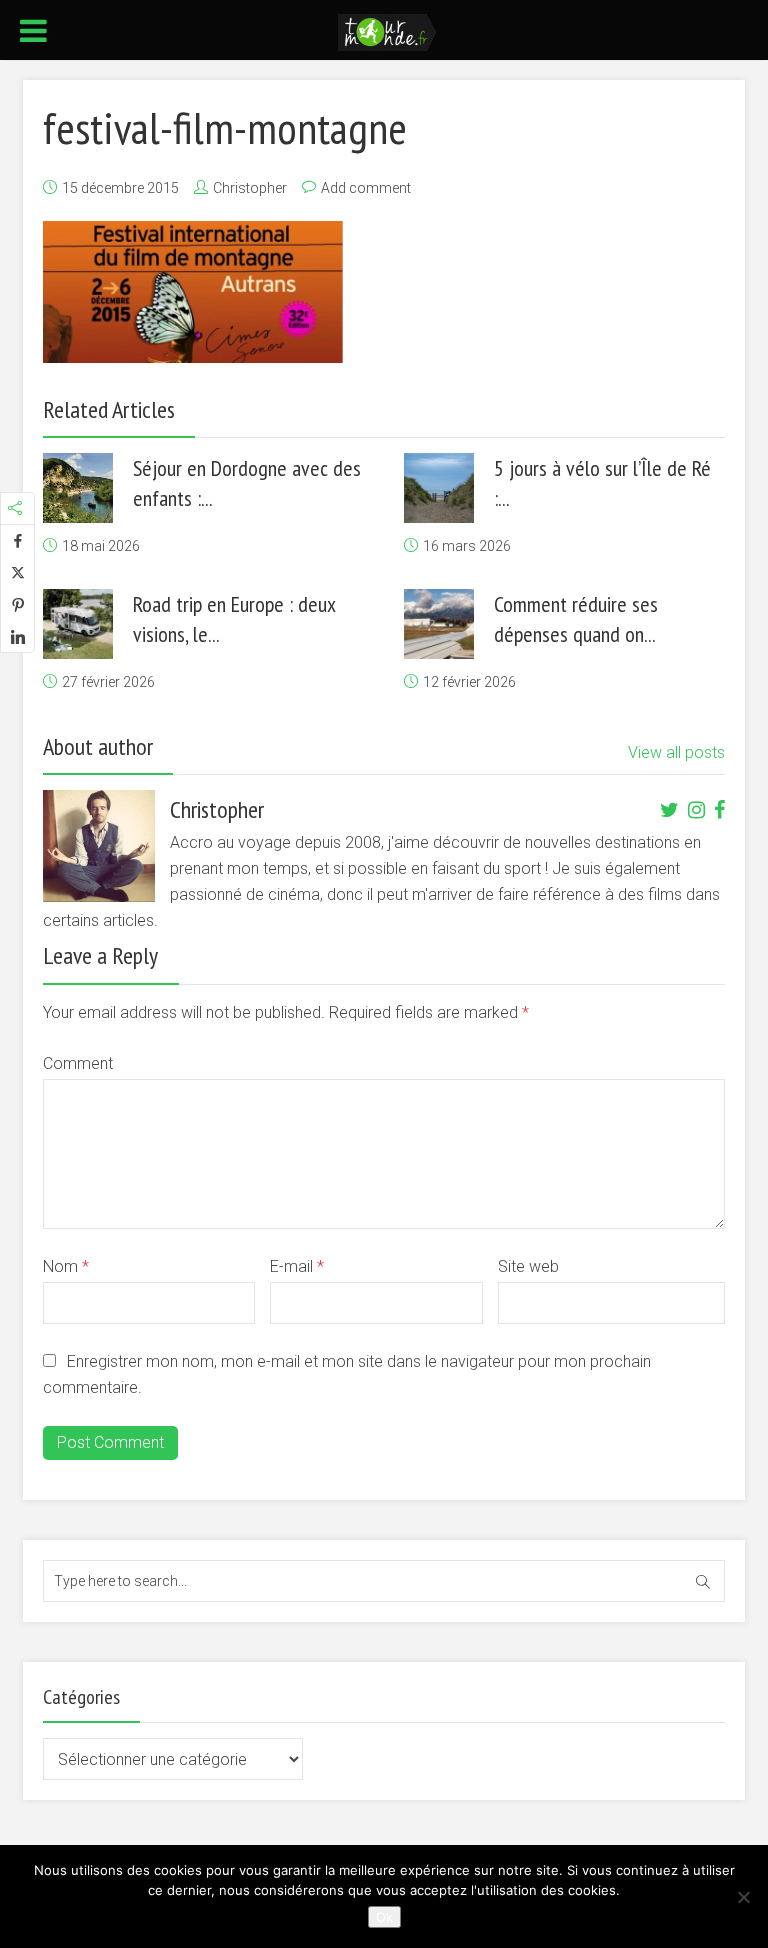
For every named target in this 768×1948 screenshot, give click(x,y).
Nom (66, 1266)
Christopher (250, 188)
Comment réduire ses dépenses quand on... (576, 619)
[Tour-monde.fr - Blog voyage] (387, 31)
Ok (384, 1917)
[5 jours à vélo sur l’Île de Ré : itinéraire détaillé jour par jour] (439, 488)
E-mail (297, 1266)
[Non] (743, 1897)
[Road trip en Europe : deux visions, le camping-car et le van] (78, 624)
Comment (78, 1063)
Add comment (366, 188)
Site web (528, 1266)
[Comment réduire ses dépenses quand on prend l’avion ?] (439, 624)
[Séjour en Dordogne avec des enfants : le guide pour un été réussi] (78, 488)
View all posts (676, 752)
